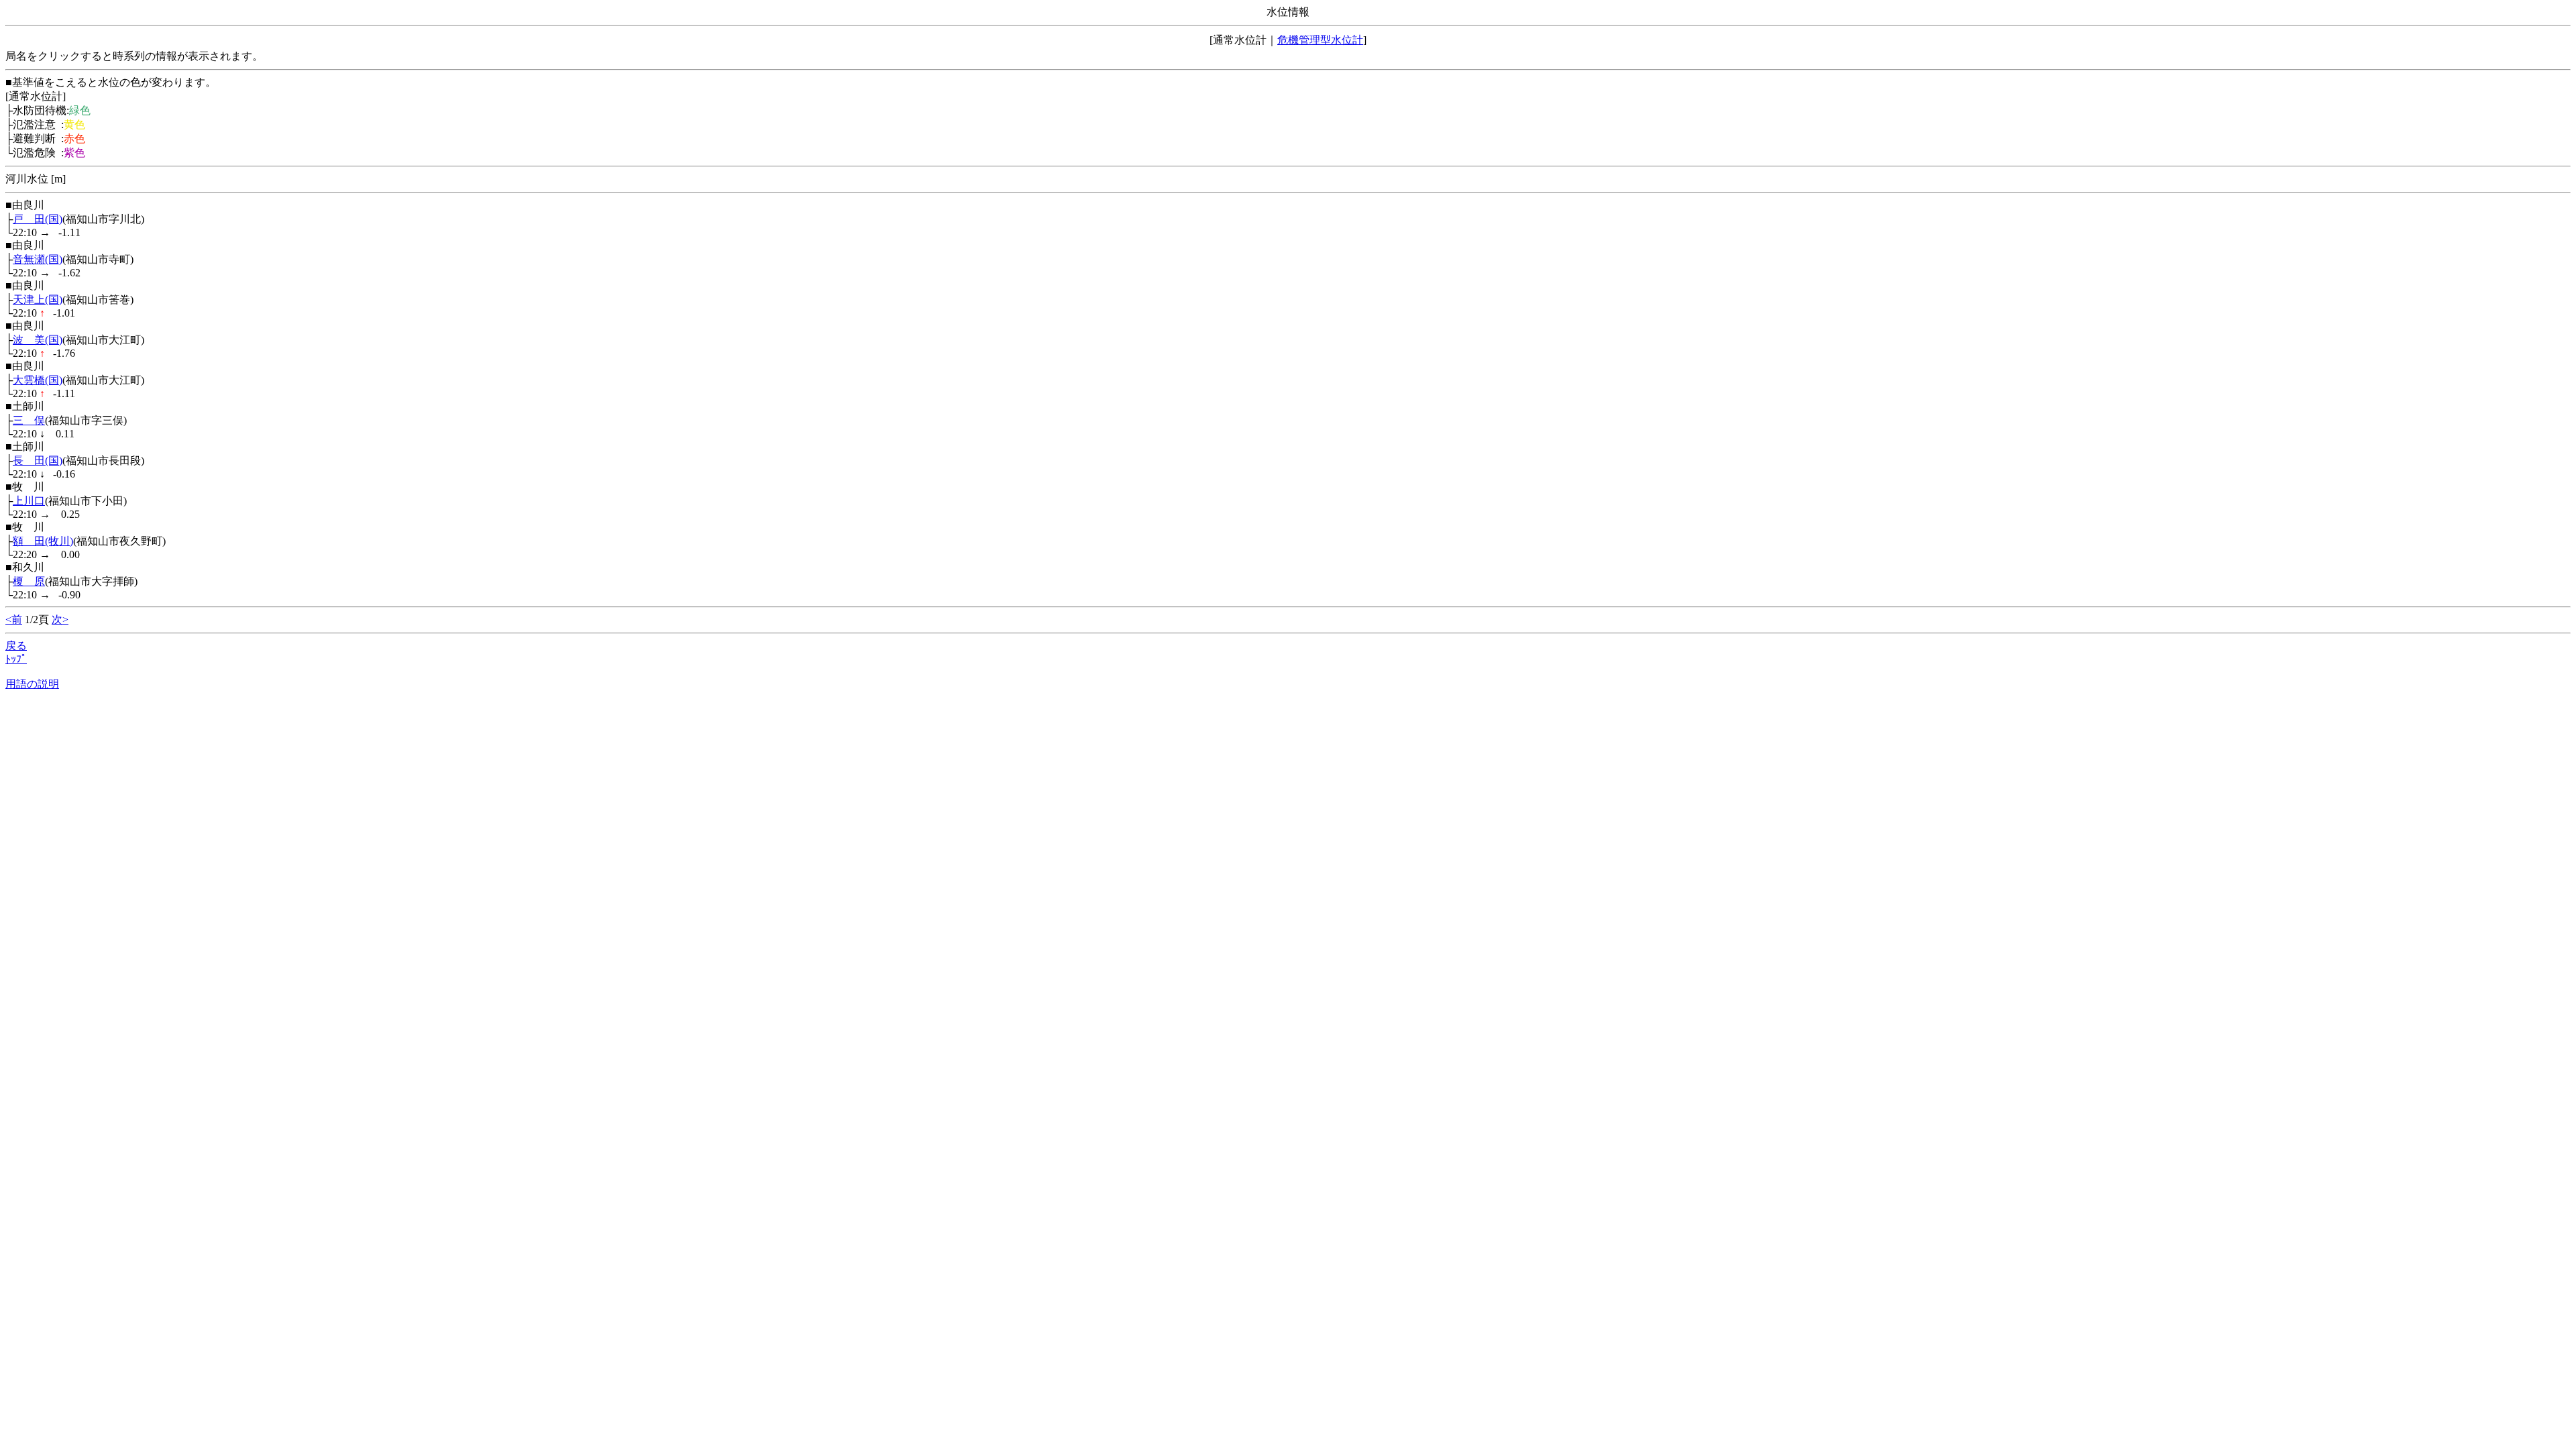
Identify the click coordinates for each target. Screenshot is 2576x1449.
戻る (16, 646)
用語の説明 (32, 684)
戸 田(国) (38, 219)
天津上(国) (38, 300)
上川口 (29, 501)
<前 (14, 620)
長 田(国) (38, 461)
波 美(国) (38, 340)
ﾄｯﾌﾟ (16, 659)
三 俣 (29, 420)
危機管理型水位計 (1320, 40)
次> (60, 620)
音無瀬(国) (38, 259)
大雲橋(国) (38, 380)
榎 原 (29, 581)
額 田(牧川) (43, 541)
